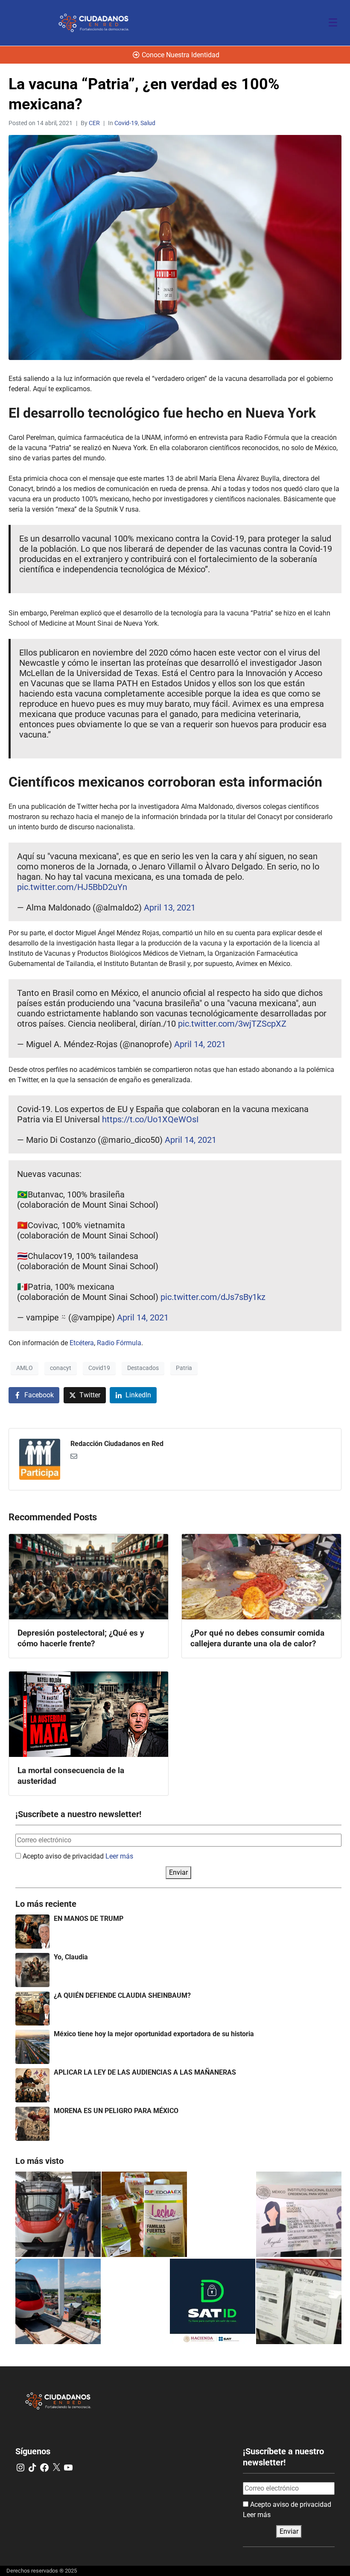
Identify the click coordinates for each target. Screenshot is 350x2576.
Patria (184, 1368)
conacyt (61, 1368)
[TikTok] (32, 2468)
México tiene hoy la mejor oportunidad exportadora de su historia (154, 2034)
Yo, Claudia (71, 1957)
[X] (56, 2468)
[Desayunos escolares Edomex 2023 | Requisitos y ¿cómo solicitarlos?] (144, 2214)
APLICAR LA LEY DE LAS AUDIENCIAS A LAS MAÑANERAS (145, 2072)
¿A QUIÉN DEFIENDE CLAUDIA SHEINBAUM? (122, 1995)
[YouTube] (68, 2468)
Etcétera (82, 1343)
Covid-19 (126, 123)
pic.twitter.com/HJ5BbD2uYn (72, 887)
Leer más (119, 1856)
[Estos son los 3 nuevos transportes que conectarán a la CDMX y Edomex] (58, 2214)
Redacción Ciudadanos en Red (117, 1444)
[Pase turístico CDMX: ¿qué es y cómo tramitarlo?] (299, 2301)
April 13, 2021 (170, 907)
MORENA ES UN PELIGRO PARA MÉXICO (116, 2111)
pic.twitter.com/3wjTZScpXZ (232, 1024)
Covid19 (99, 1368)
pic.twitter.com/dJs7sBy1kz (213, 1297)
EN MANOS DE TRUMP (89, 1919)
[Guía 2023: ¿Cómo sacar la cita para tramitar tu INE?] (299, 2214)
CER (94, 123)
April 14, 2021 (200, 1044)
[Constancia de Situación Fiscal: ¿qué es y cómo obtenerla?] (213, 2301)
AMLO (25, 1368)
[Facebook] (44, 2468)
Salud (148, 123)
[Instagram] (20, 2468)
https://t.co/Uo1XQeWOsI (150, 1119)
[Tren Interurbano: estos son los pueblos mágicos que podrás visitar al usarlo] (58, 2301)
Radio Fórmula (119, 1343)
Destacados (143, 1368)
